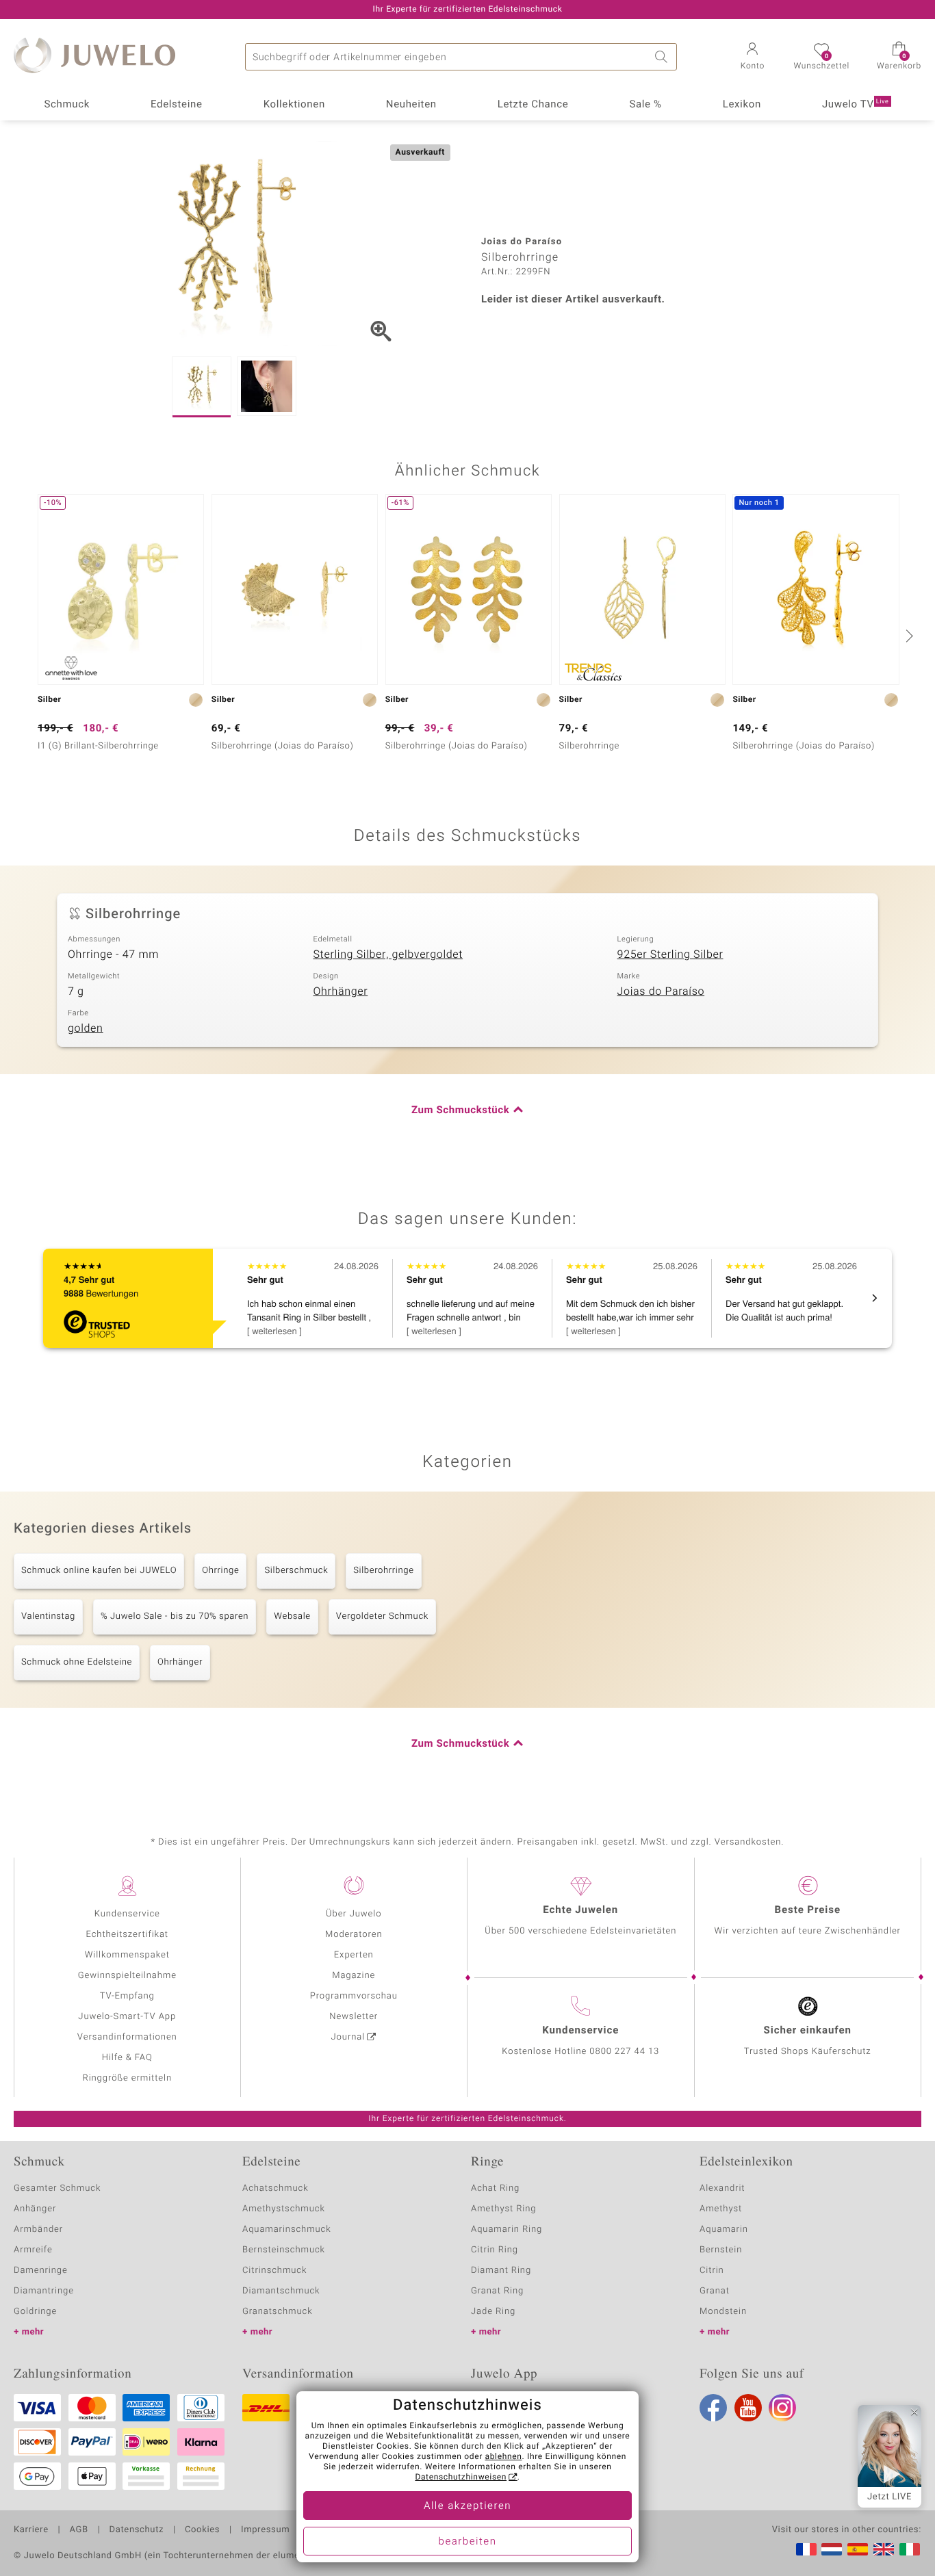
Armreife (33, 2250)
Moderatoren (354, 1935)
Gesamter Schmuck (57, 2188)
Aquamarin (724, 2229)
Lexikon (742, 105)
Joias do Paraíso (661, 991)
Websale (292, 1616)
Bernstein (721, 2250)
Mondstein (723, 2312)
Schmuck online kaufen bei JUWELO (99, 1571)
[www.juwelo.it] (910, 2549)
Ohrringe (220, 1571)
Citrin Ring (495, 2250)
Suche (663, 57)
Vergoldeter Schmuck (382, 1616)
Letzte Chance (533, 105)
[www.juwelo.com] (884, 2549)
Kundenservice (127, 1914)
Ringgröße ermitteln (127, 2078)
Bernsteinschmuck (284, 2250)
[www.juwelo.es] (858, 2549)
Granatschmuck (278, 2312)
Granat (715, 2291)
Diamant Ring (501, 2271)
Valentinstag (48, 1616)
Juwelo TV (856, 105)
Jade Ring (493, 2312)
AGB (78, 2530)
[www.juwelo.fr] (806, 2549)
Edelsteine (177, 105)
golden (86, 1028)
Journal (348, 2037)
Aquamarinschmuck (287, 2229)
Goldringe (35, 2312)
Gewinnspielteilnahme (127, 1976)
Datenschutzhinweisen (461, 2477)
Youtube (748, 2408)
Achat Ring (495, 2188)
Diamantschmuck (281, 2291)
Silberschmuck (296, 1571)
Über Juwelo (354, 1914)
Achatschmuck (276, 2188)
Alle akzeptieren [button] (467, 2506)
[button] (752, 57)
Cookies (202, 2530)
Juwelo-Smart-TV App (127, 2017)
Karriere (31, 2530)
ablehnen (504, 2457)
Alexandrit (722, 2188)
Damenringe (41, 2271)
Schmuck (66, 105)
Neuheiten (411, 105)
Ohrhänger (340, 991)
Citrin (712, 2271)
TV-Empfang (127, 1996)
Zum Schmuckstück (460, 1110)
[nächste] (908, 636)
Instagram (782, 2408)
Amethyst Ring (503, 2209)
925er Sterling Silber (670, 954)
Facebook (713, 2408)
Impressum (265, 2530)
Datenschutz (137, 2530)
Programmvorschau (354, 1996)
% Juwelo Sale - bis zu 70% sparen (175, 1616)
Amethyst (721, 2209)
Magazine (354, 1976)
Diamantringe (44, 2291)
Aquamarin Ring (507, 2229)
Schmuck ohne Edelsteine (77, 1662)
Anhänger (35, 2209)
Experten (354, 1955)
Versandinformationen (127, 2037)
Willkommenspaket (127, 1955)
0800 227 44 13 (624, 2052)
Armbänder (38, 2229)
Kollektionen (294, 105)
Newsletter (354, 2017)
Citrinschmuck (274, 2271)
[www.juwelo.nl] (832, 2549)
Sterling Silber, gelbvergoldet (388, 954)
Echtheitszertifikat (127, 1935)
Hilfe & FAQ (127, 2058)
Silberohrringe (383, 1571)
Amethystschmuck (284, 2209)
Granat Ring (497, 2291)
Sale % (645, 105)
